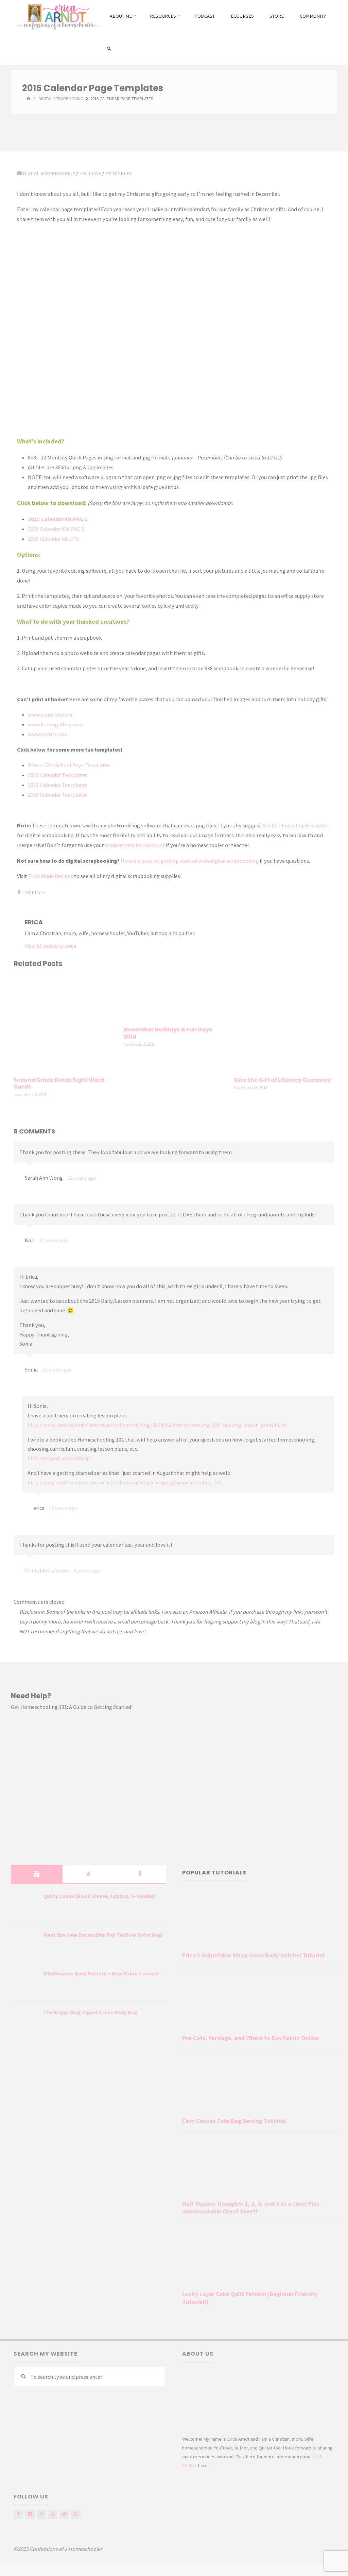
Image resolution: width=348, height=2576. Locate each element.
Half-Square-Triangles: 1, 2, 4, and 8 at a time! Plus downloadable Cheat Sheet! (251, 2208)
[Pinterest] (41, 2514)
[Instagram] (30, 2514)
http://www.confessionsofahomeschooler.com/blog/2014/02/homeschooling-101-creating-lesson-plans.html (157, 1425)
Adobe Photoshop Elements (295, 825)
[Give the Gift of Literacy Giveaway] (284, 1023)
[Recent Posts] (37, 1874)
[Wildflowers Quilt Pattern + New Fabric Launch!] (24, 1982)
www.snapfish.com (50, 714)
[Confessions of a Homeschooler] (58, 16)
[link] (109, 49)
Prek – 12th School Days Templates (69, 765)
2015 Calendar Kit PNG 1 (58, 519)
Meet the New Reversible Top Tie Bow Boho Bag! (103, 1935)
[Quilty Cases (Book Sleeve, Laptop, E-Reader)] (24, 1904)
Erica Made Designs (51, 876)
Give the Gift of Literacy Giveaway (282, 1080)
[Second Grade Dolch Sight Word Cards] (64, 1023)
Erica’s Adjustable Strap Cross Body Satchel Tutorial (253, 1955)
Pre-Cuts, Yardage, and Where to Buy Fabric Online (250, 2038)
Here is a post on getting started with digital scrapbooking (190, 861)
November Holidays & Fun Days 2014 (168, 1033)
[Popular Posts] (88, 1874)
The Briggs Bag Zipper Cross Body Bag (90, 2012)
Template (34, 892)
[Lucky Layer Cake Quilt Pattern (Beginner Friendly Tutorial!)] (260, 2258)
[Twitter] (64, 2514)
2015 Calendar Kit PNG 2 (56, 529)
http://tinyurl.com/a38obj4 (59, 1458)
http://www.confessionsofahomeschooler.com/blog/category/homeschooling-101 (125, 1482)
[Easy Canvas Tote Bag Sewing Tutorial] (260, 2085)
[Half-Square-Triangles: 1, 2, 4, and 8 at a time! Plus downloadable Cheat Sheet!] (260, 2168)
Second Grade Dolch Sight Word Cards (59, 1083)
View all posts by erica (50, 946)
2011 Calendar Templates (58, 785)
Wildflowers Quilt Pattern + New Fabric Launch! (101, 1973)
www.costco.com (48, 734)
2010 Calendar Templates (58, 795)
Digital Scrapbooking (61, 99)
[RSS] (76, 2514)
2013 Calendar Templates (58, 775)
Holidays (90, 173)
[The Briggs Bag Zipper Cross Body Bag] (24, 2021)
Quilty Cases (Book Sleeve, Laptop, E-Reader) (100, 1896)
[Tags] (140, 1874)
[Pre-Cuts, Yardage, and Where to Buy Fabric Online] (260, 2002)
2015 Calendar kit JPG (53, 539)
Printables (118, 173)
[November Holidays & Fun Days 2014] (174, 998)
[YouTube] (53, 2514)
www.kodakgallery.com (55, 724)
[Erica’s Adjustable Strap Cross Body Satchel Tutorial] (260, 1920)
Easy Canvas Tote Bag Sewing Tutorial (234, 2121)
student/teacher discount (135, 845)
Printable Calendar (47, 1570)
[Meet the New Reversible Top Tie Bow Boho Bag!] (24, 1943)
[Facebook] (18, 2514)
